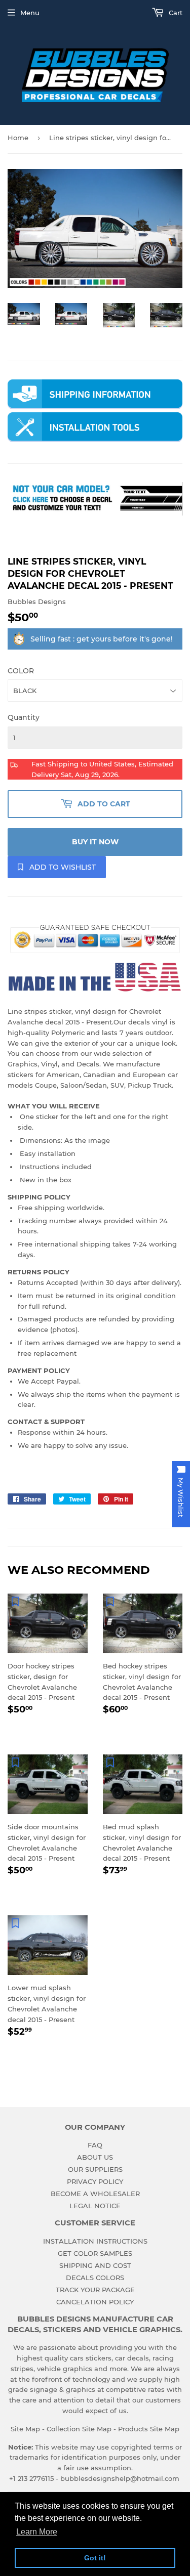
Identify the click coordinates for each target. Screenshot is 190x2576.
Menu (30, 13)
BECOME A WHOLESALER (95, 2194)
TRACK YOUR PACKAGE (95, 2290)
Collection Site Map (79, 2429)
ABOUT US (95, 2157)
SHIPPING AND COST (95, 2265)
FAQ (95, 2145)
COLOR (21, 671)
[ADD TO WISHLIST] (15, 1601)
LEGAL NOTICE (95, 2206)
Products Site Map (149, 2429)
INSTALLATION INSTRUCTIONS (95, 2241)
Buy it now (95, 842)
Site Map (25, 2429)
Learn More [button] (37, 2532)
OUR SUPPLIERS (95, 2169)
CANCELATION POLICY (95, 2302)
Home (18, 138)
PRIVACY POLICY (95, 2181)
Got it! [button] (95, 2558)
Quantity (24, 717)
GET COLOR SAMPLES (95, 2253)
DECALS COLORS (95, 2278)
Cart (175, 13)
